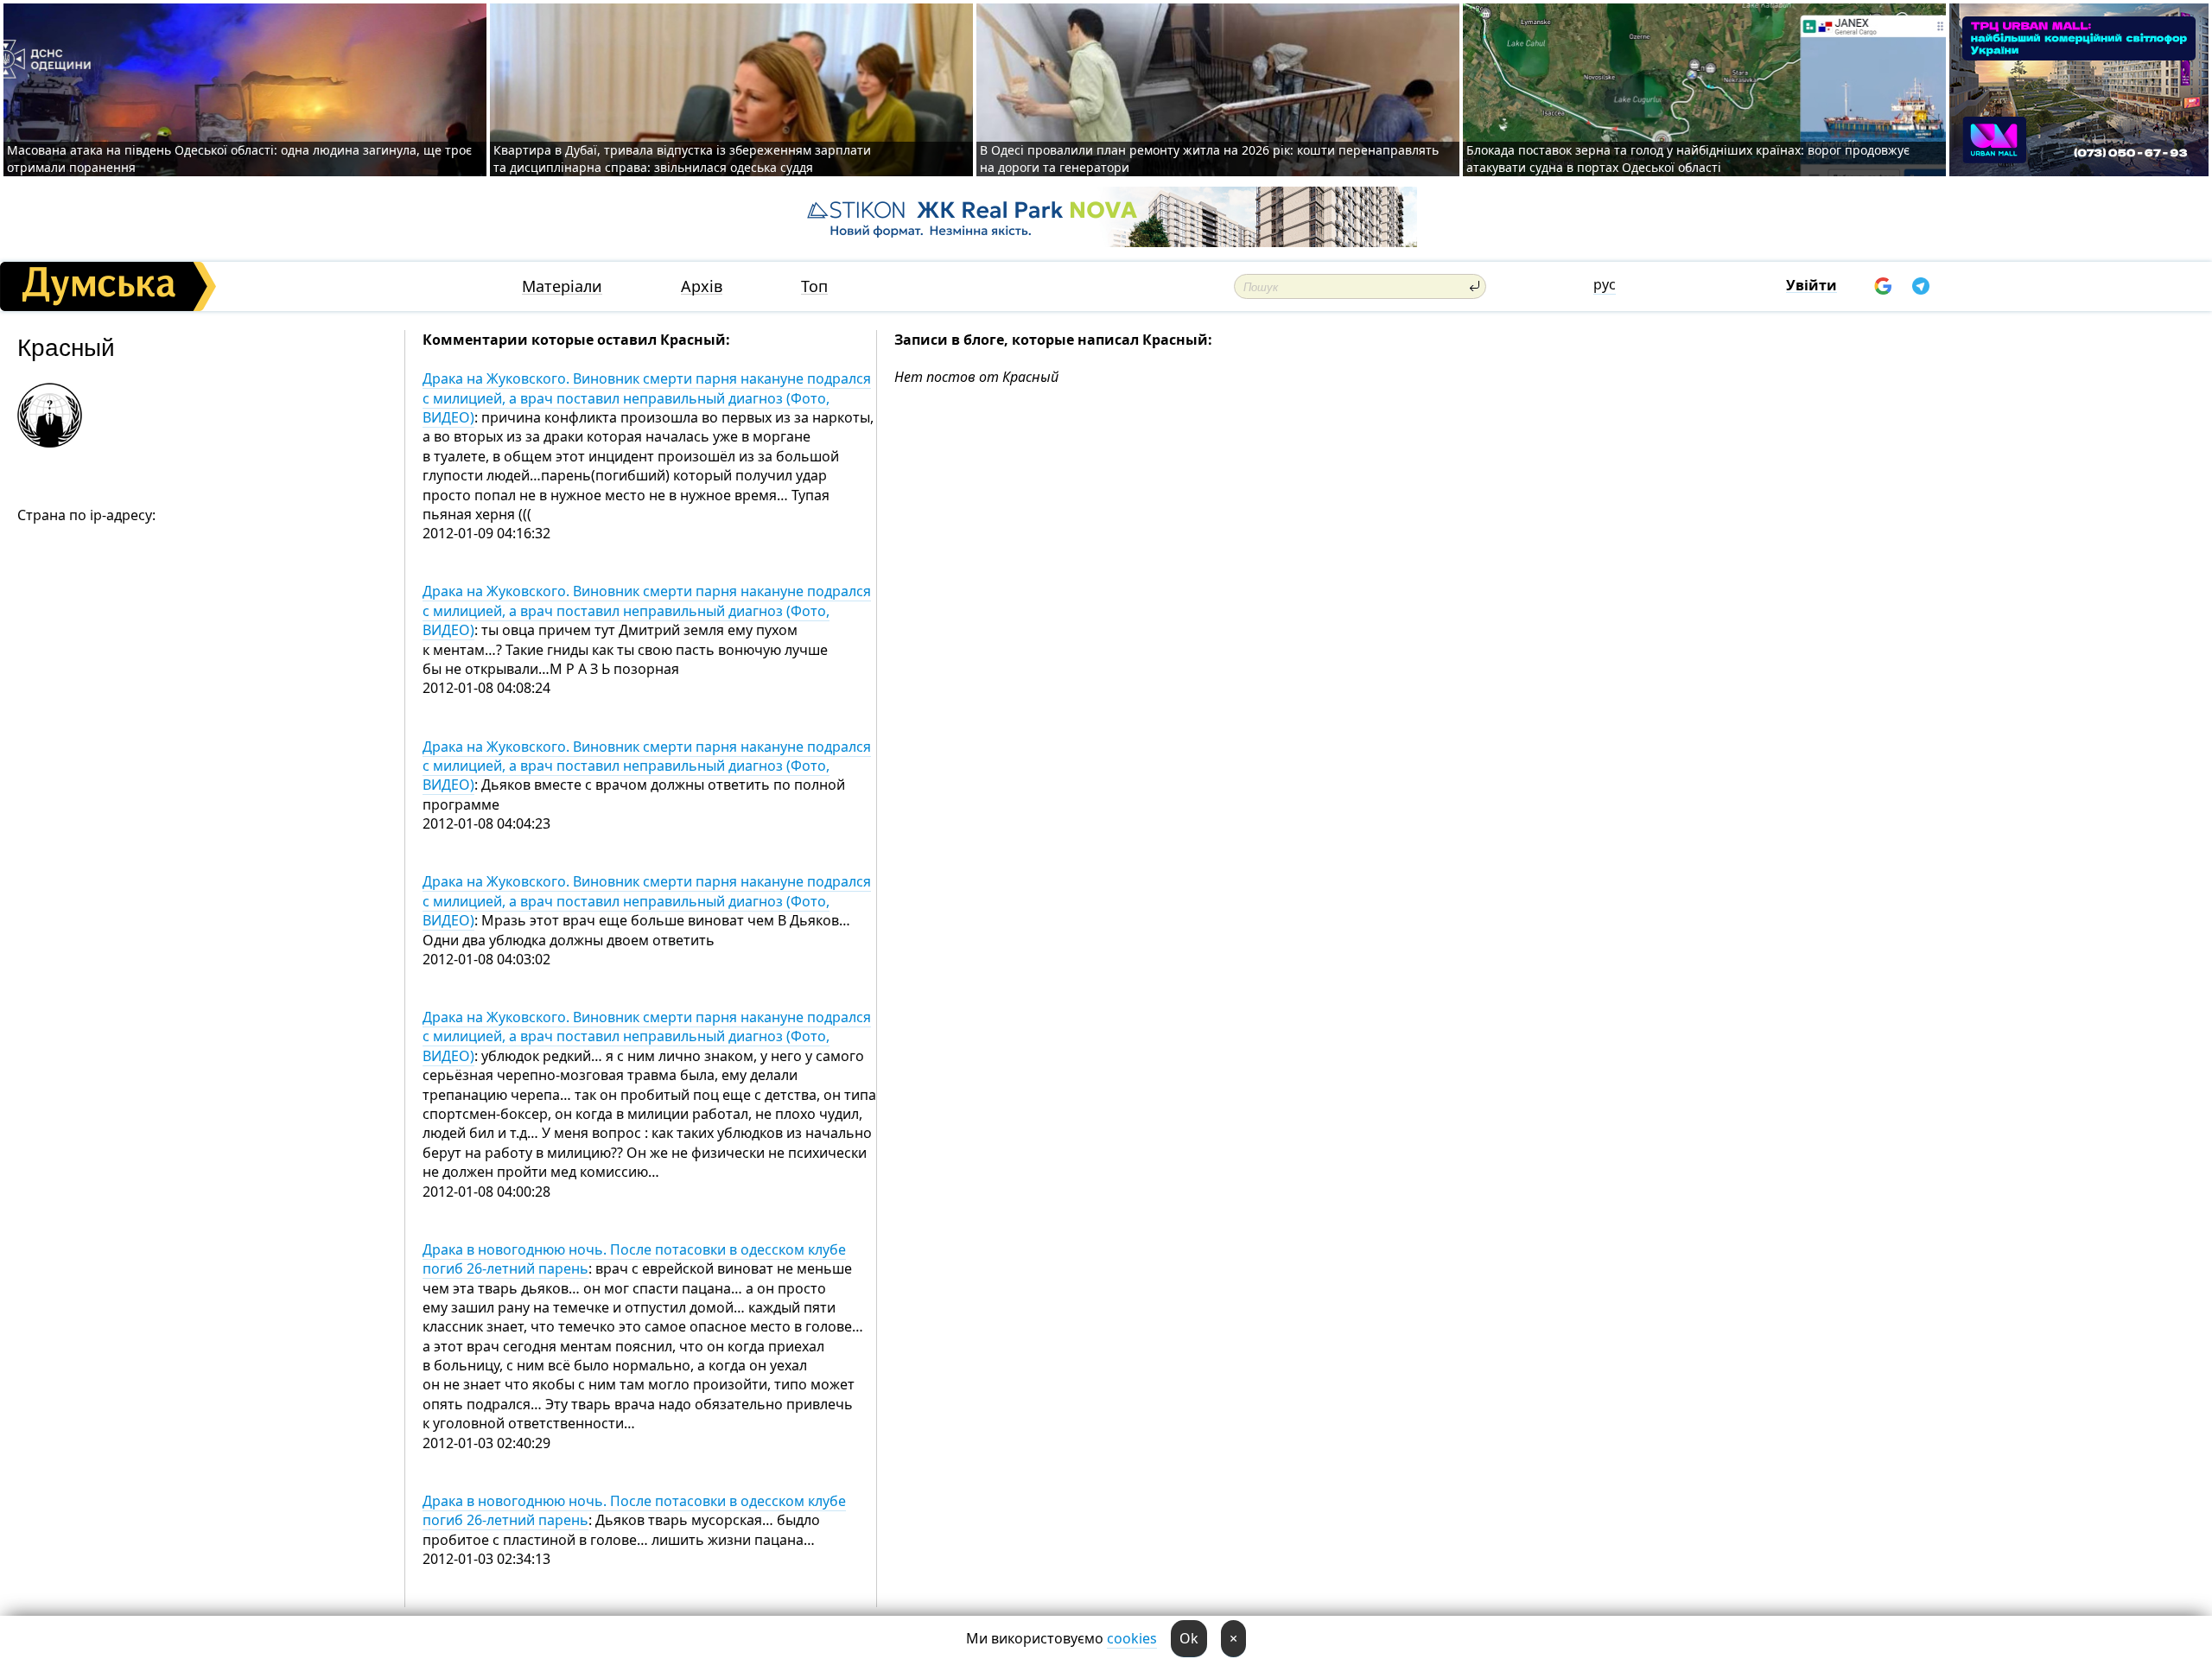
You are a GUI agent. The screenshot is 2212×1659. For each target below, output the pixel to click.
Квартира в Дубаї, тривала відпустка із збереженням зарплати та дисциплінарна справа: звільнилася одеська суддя (682, 159)
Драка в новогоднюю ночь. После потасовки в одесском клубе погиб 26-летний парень (634, 1259)
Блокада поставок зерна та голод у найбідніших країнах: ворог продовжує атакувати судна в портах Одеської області (1688, 159)
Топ (814, 286)
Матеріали (562, 286)
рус (1605, 284)
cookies (1132, 1638)
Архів (702, 286)
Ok (1189, 1638)
